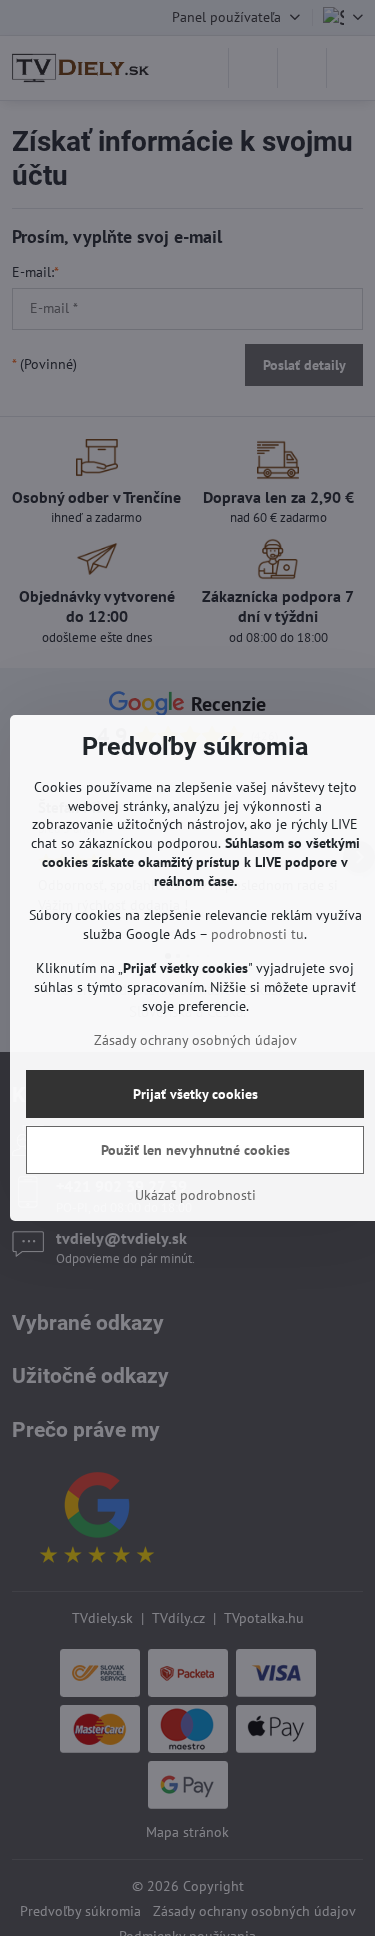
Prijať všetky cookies (195, 1094)
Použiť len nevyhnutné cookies (195, 1150)
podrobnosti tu (257, 934)
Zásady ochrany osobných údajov (195, 1040)
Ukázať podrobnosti (195, 1195)
